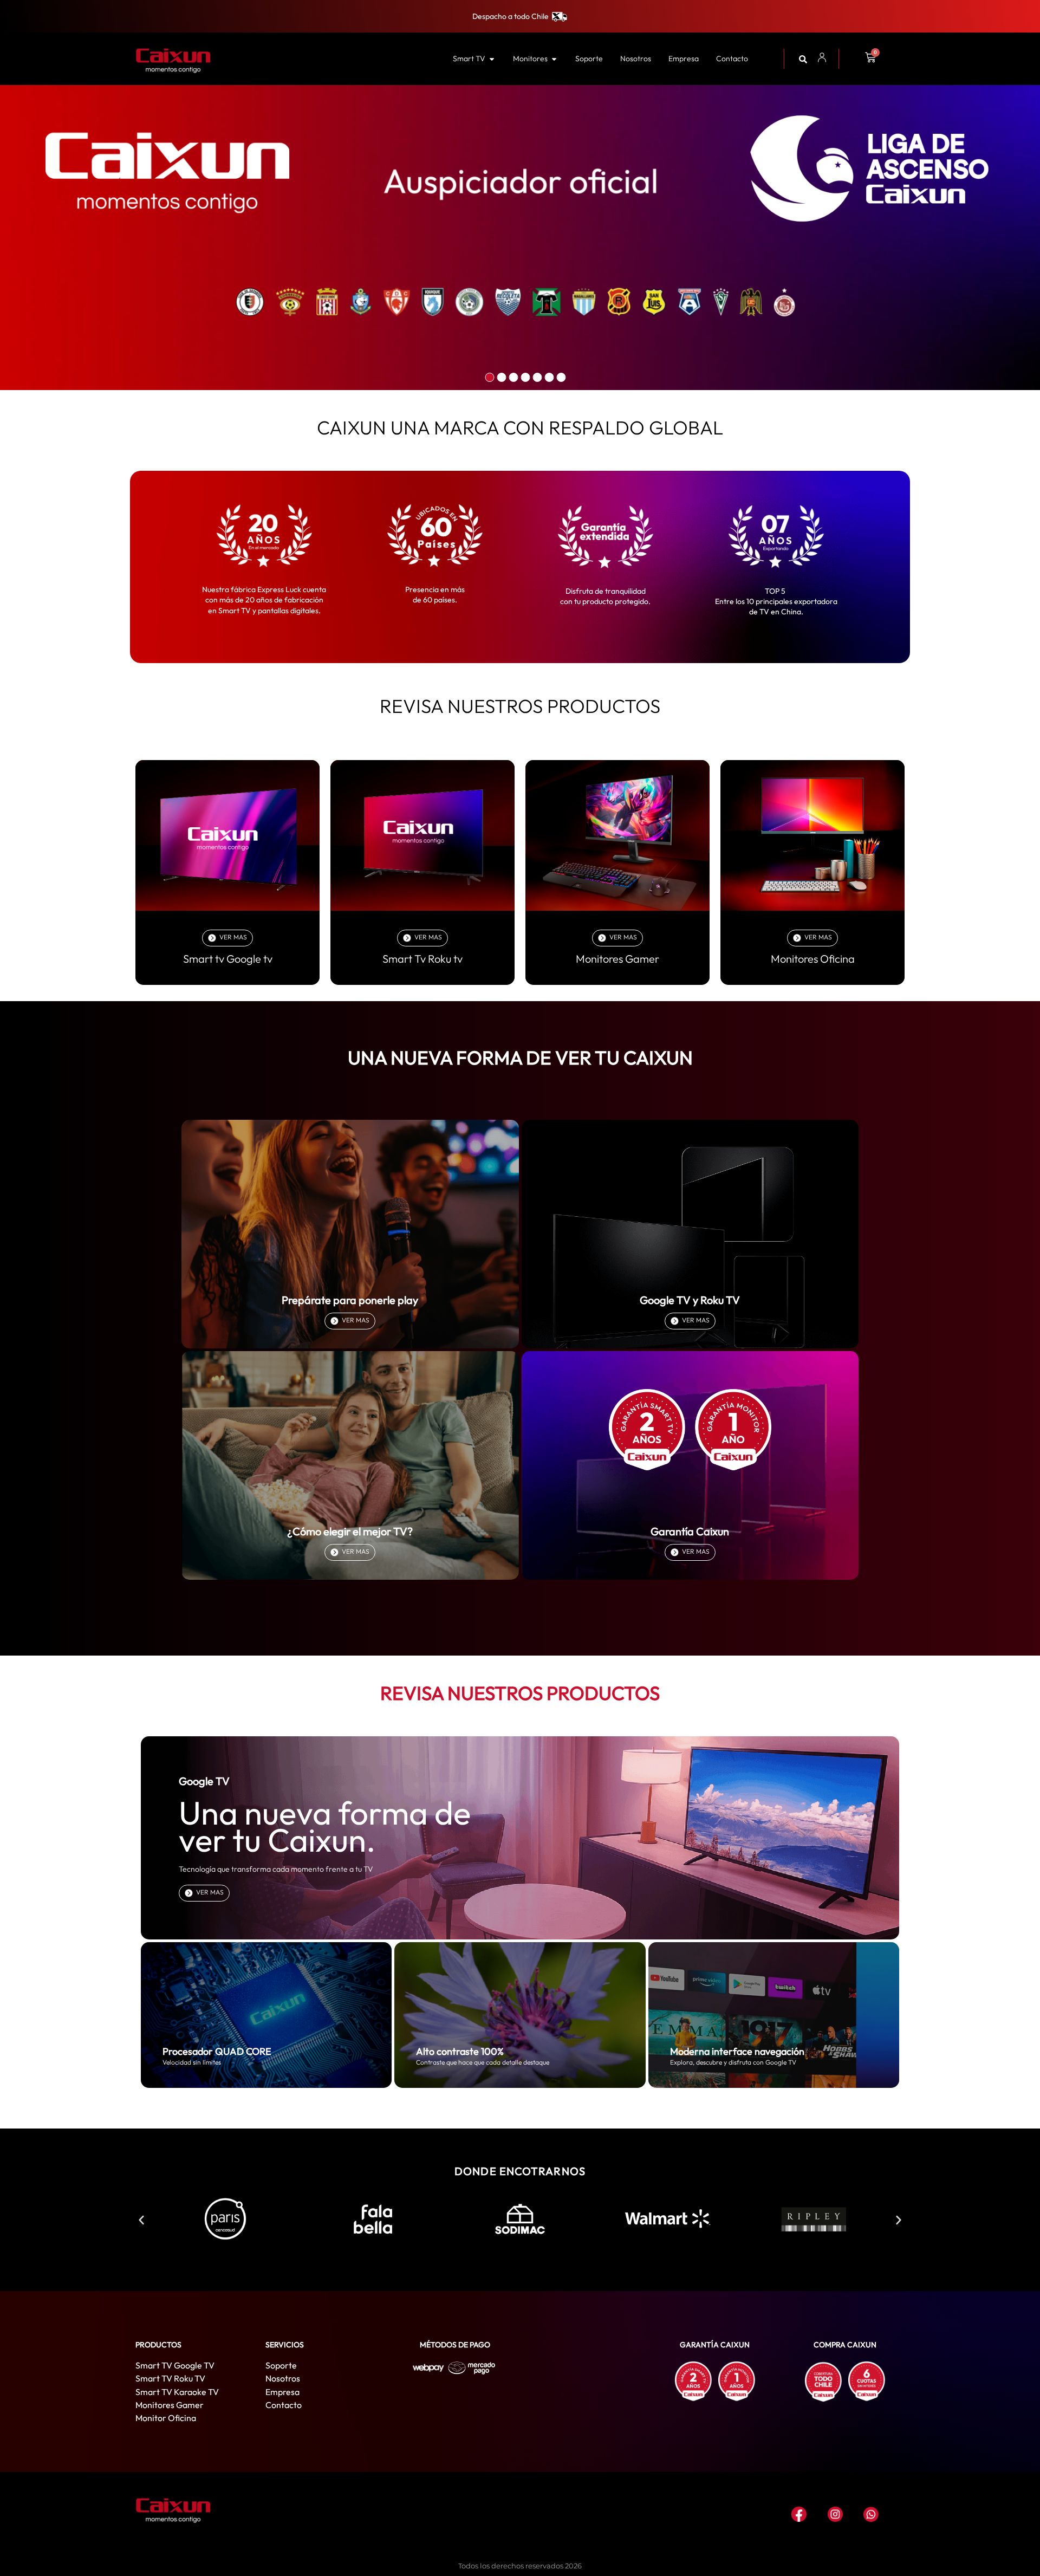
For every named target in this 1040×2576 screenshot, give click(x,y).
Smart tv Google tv (228, 959)
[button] (141, 2220)
